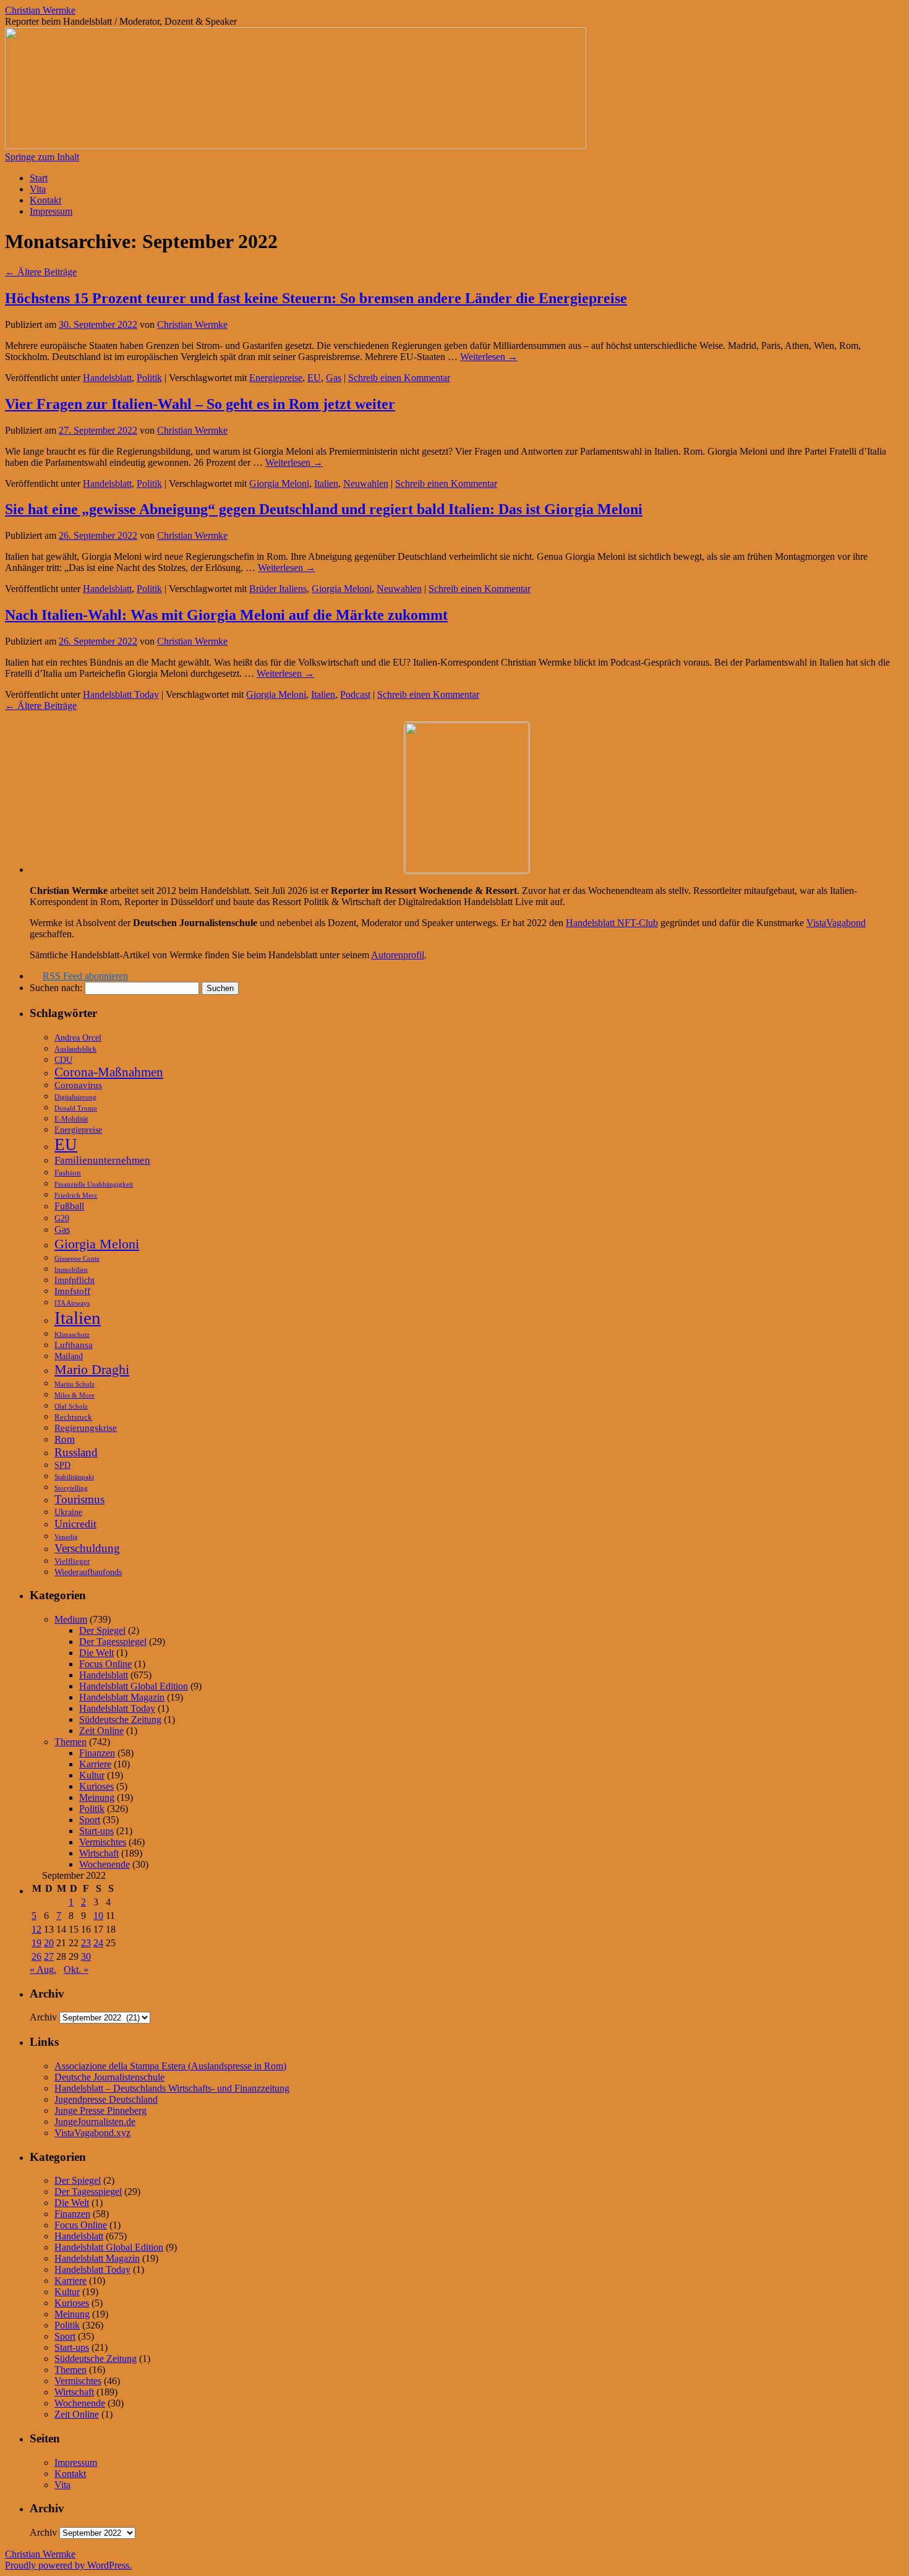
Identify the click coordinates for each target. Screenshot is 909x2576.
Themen (70, 1742)
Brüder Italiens (278, 589)
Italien (326, 483)
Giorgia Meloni (279, 483)
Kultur (92, 1775)
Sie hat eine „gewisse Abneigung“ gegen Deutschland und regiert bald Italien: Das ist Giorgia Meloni (324, 509)
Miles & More (75, 1395)
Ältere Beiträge (41, 272)
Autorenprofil (398, 955)
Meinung (97, 1797)
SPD (62, 1465)
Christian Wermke (40, 10)
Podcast (355, 694)
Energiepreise (276, 378)
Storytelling (71, 1488)
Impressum (51, 211)
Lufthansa (74, 1345)
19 (36, 1943)
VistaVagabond (836, 923)
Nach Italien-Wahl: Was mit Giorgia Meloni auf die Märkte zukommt (226, 615)
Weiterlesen (489, 357)
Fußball (69, 1206)
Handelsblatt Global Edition (134, 1686)
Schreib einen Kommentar (399, 378)
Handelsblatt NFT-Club (612, 923)
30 (86, 1956)
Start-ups (96, 1831)
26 (36, 1956)
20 (49, 1943)
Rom (65, 1439)
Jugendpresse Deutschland (106, 2099)
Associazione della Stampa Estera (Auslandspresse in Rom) (170, 2066)
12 (36, 1929)
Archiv (43, 2017)
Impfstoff (72, 1291)
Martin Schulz (75, 1384)
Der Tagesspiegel (113, 1642)
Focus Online (105, 1664)
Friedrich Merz (76, 1195)
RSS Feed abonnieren (85, 976)
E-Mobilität (71, 1119)
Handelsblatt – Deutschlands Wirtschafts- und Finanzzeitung (172, 2088)
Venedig (66, 1537)
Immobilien (71, 1270)
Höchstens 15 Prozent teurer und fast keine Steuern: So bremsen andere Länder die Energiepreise (316, 298)
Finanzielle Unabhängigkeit (94, 1184)
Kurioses (96, 1786)
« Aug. (43, 1969)
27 (49, 1956)
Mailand (69, 1356)
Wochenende (105, 1864)
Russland (76, 1452)
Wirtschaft (99, 1853)
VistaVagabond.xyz (92, 2133)
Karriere (95, 1764)
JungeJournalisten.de (95, 2122)
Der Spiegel (102, 1630)
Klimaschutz (72, 1335)
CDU (63, 1060)
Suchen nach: (56, 988)
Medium (71, 1619)
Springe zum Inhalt (42, 157)
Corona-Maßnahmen (109, 1072)
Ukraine (68, 1512)
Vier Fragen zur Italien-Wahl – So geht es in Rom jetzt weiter (200, 404)
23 (86, 1943)
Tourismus (79, 1499)
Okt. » (76, 1969)
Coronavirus (78, 1085)
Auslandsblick (75, 1049)
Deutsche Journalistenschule (109, 2077)
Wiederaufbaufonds (88, 1572)
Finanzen (97, 1753)
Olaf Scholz (71, 1406)
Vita (38, 189)
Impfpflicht (75, 1280)
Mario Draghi (92, 1369)
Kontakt (45, 200)
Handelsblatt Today (121, 694)
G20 (62, 1218)
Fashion (68, 1173)
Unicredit (75, 1524)
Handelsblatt (107, 378)
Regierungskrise (86, 1428)
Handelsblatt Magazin (122, 1697)
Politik (149, 378)
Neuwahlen (366, 483)
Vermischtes (103, 1842)
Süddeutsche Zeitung (120, 1719)
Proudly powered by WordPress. (68, 2565)
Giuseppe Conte (77, 1258)
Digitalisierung (75, 1097)
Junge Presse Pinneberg (100, 2110)
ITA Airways (72, 1303)
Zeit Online (101, 1731)
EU (314, 378)
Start (39, 178)
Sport (90, 1820)
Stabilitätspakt (74, 1477)
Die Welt (96, 1653)
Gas (334, 378)
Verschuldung (87, 1548)
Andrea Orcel (78, 1037)
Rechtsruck (73, 1417)
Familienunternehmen (102, 1160)
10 (98, 1916)
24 (98, 1943)
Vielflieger (72, 1561)
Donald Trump (76, 1108)
